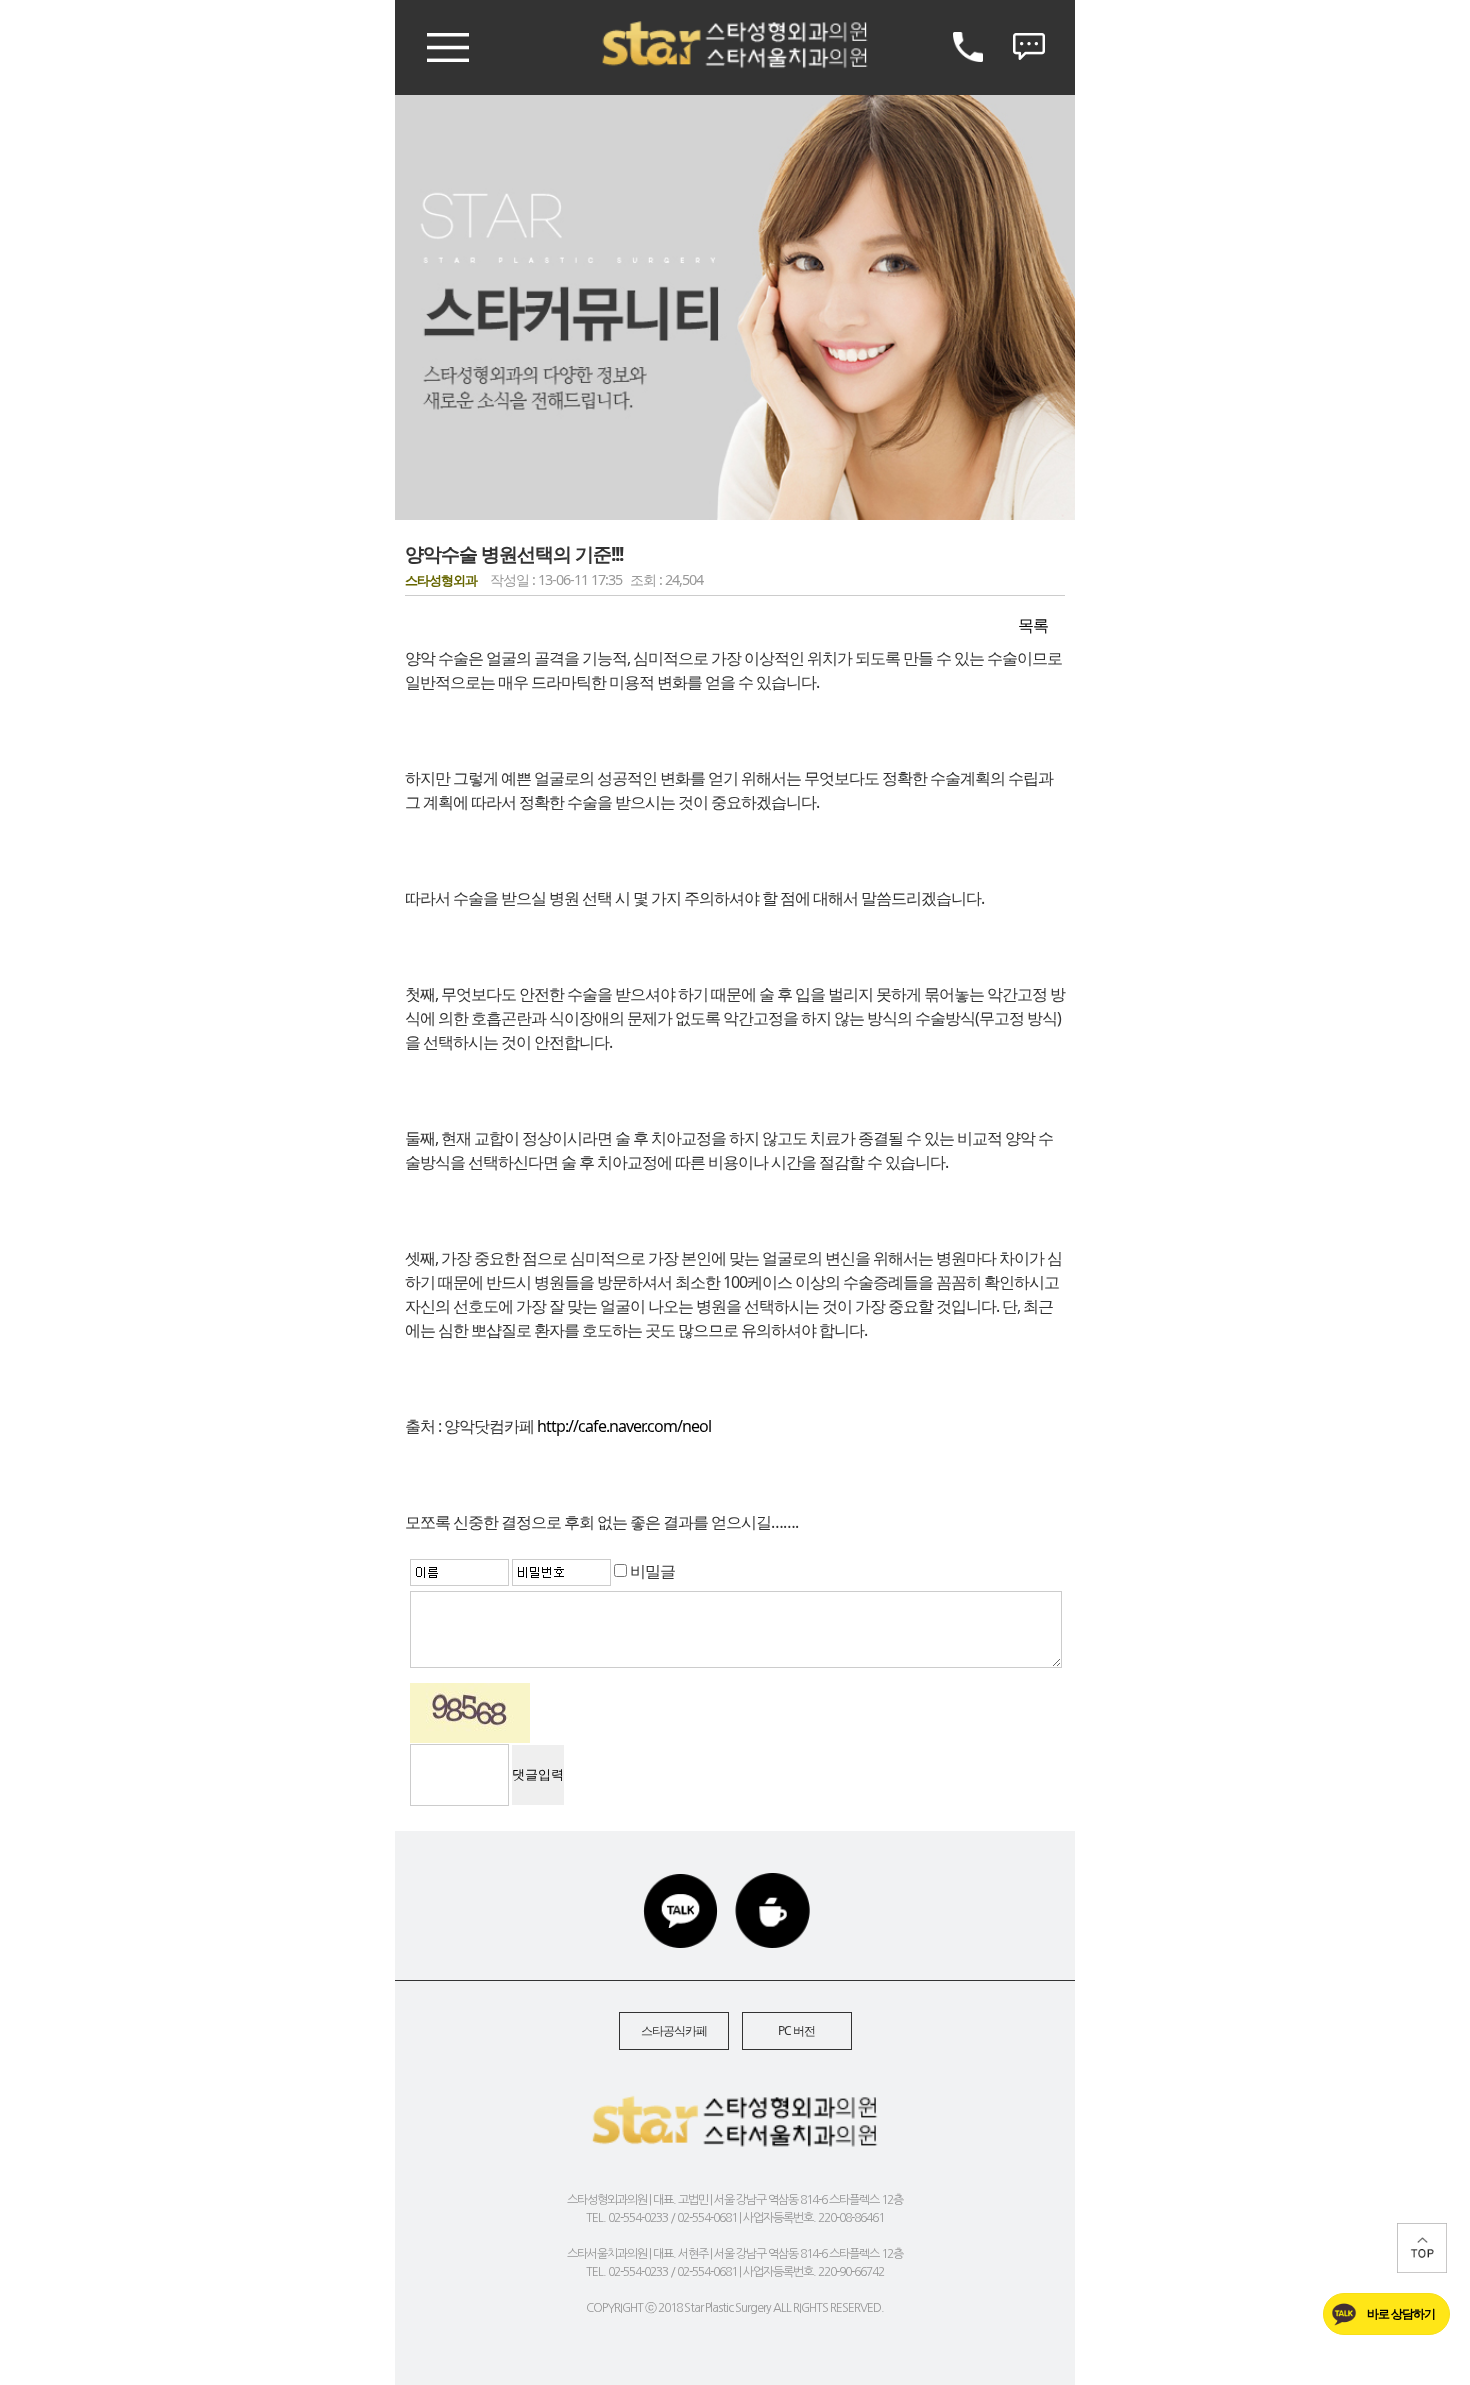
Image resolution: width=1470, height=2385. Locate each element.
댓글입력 (538, 1774)
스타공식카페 (674, 2030)
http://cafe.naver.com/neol (624, 1426)
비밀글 (651, 1571)
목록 (1033, 625)
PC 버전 (796, 2030)
